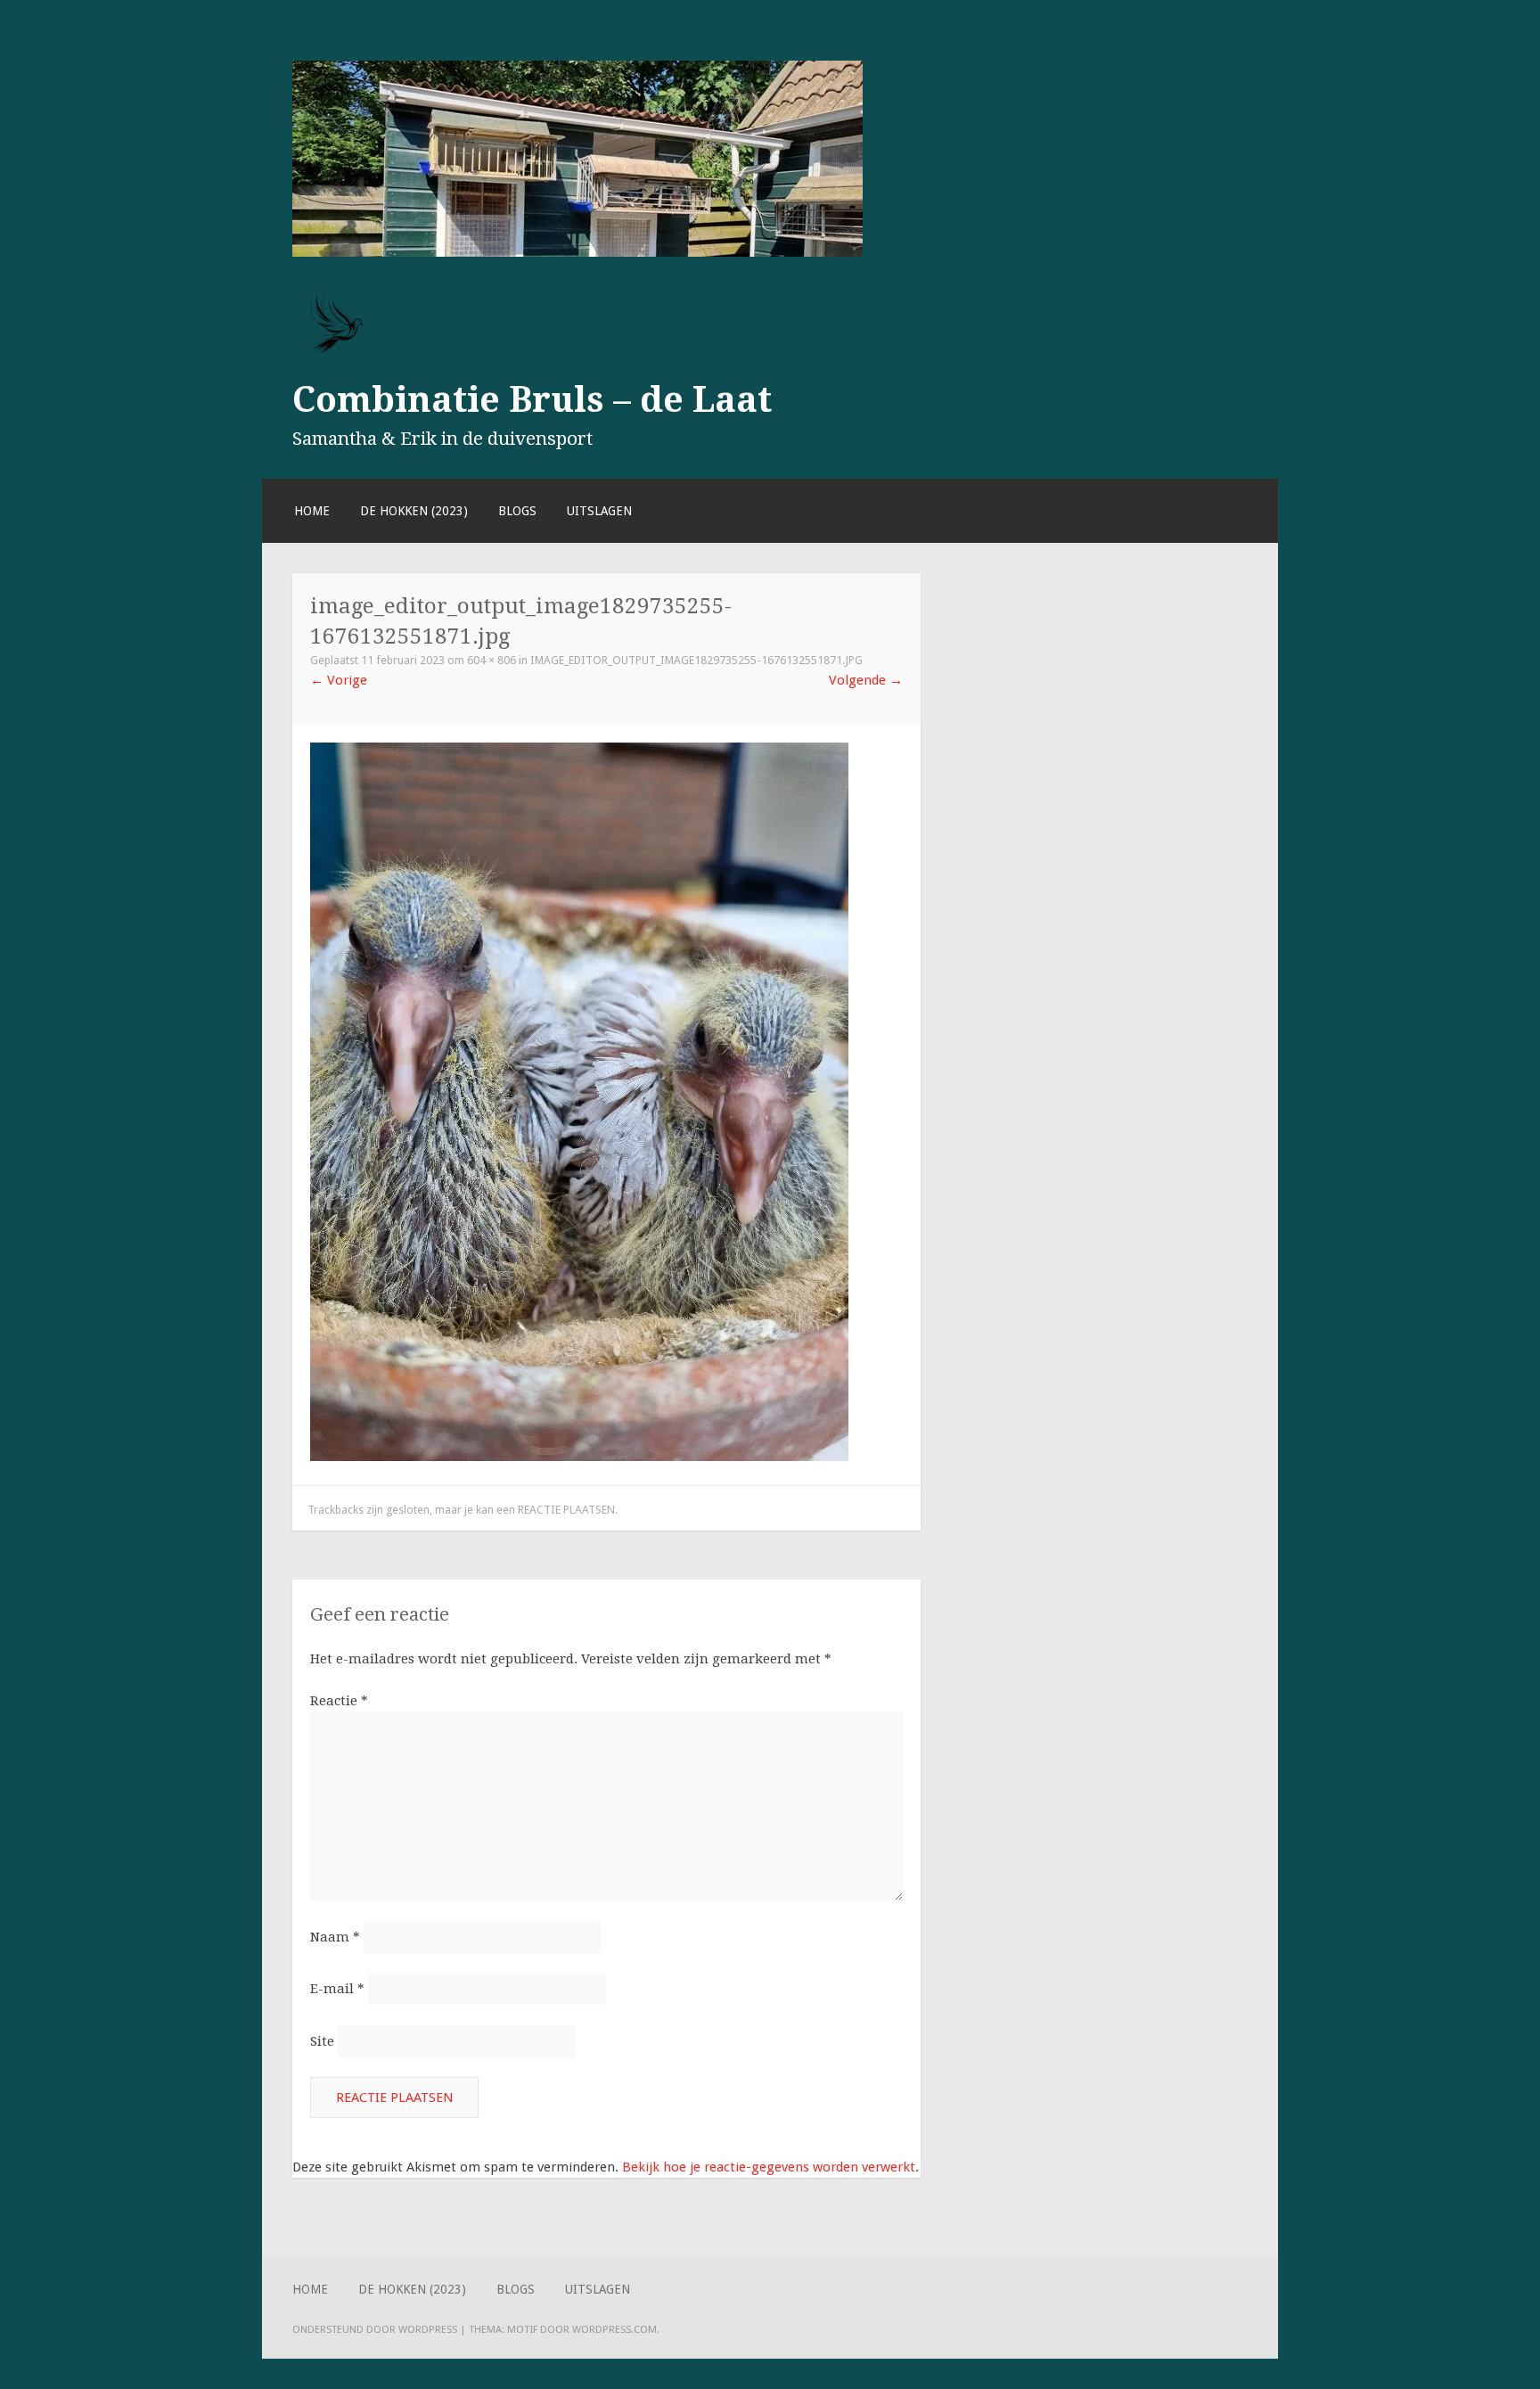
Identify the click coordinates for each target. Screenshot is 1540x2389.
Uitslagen (599, 511)
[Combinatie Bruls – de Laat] (577, 252)
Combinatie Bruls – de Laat (532, 399)
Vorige (339, 680)
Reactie (339, 1701)
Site (322, 2041)
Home (312, 511)
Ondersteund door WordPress (375, 2329)
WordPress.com (614, 2329)
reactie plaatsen (566, 1510)
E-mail (337, 1989)
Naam (335, 1937)
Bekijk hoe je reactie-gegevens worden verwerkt (769, 2167)
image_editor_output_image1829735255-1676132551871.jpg (696, 660)
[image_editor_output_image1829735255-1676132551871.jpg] (579, 1457)
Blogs (517, 511)
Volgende (866, 680)
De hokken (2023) (414, 511)
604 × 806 (491, 660)
